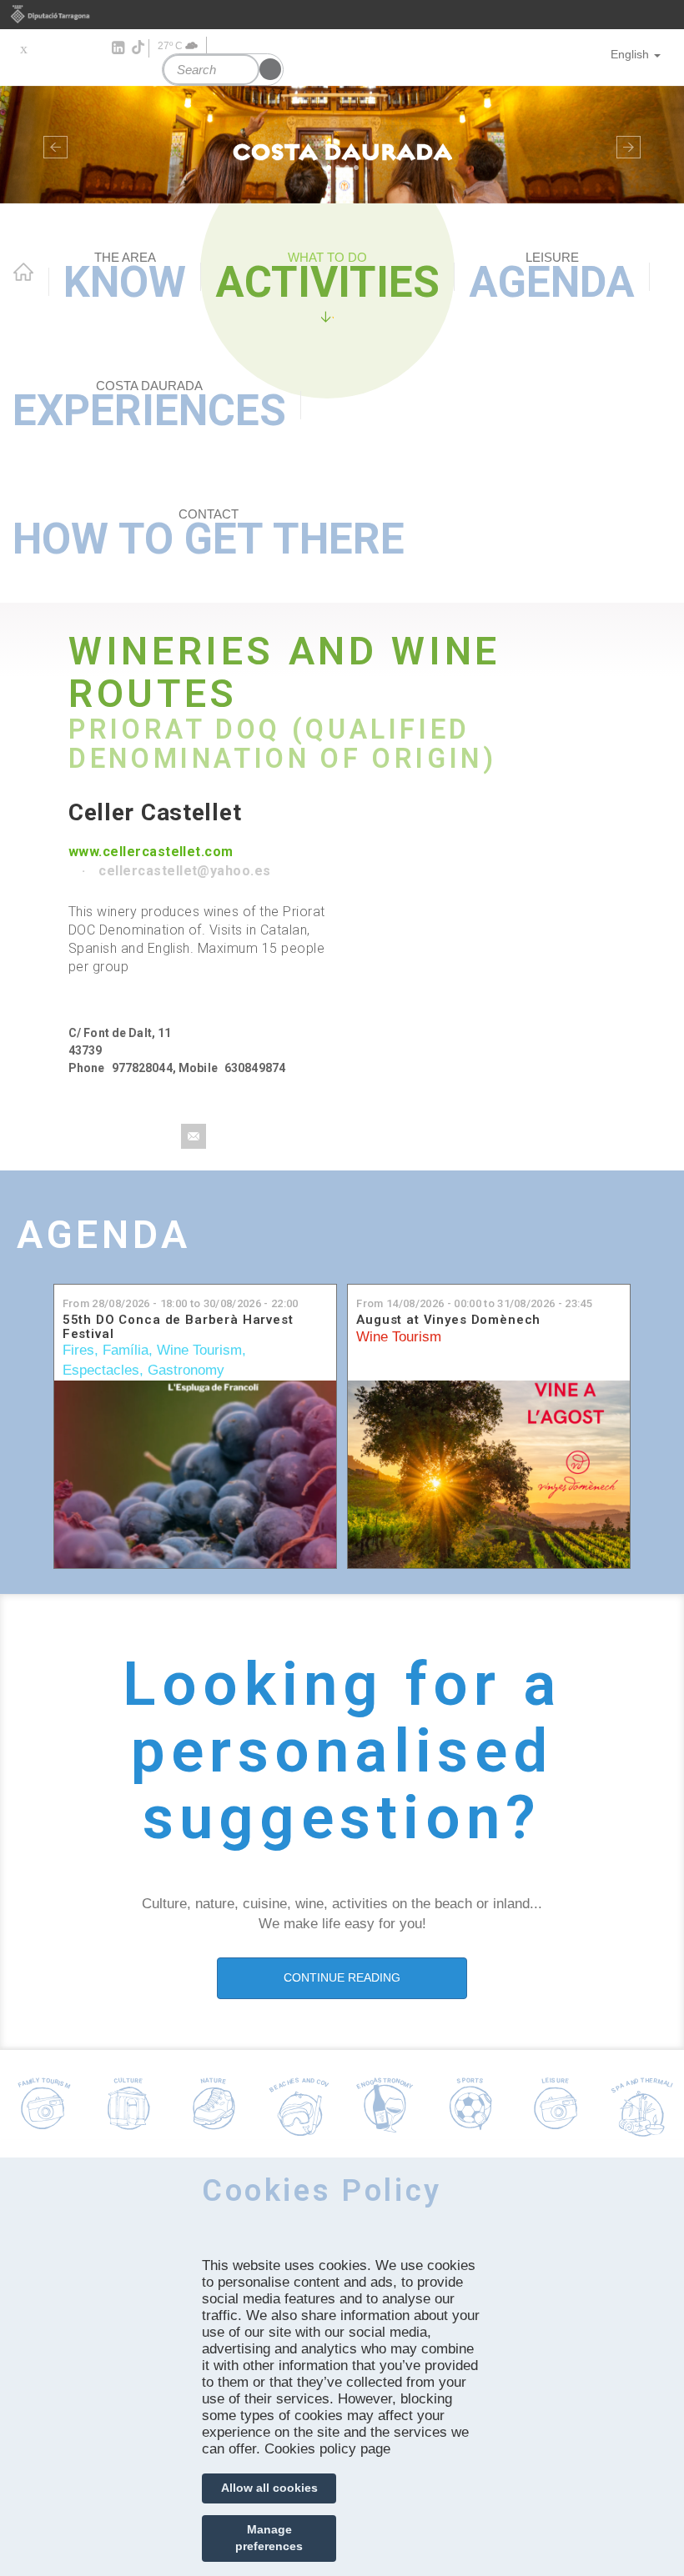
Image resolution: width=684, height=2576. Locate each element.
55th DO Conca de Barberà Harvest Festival (178, 1327)
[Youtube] (70, 48)
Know (125, 278)
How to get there (209, 535)
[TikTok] (139, 48)
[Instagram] (94, 48)
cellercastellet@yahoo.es (185, 871)
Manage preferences (269, 2538)
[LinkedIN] (117, 48)
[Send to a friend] (194, 1136)
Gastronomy (186, 1370)
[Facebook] (46, 48)
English (630, 54)
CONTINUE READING (342, 1977)
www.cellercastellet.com (151, 852)
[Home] (342, 145)
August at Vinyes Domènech (448, 1320)
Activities (327, 278)
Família (126, 1350)
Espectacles (101, 1370)
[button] (51, 145)
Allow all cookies (269, 2488)
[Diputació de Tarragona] (342, 15)
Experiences (149, 407)
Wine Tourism (199, 1350)
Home (23, 272)
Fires (78, 1350)
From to (181, 1303)
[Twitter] (23, 48)
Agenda (552, 278)
